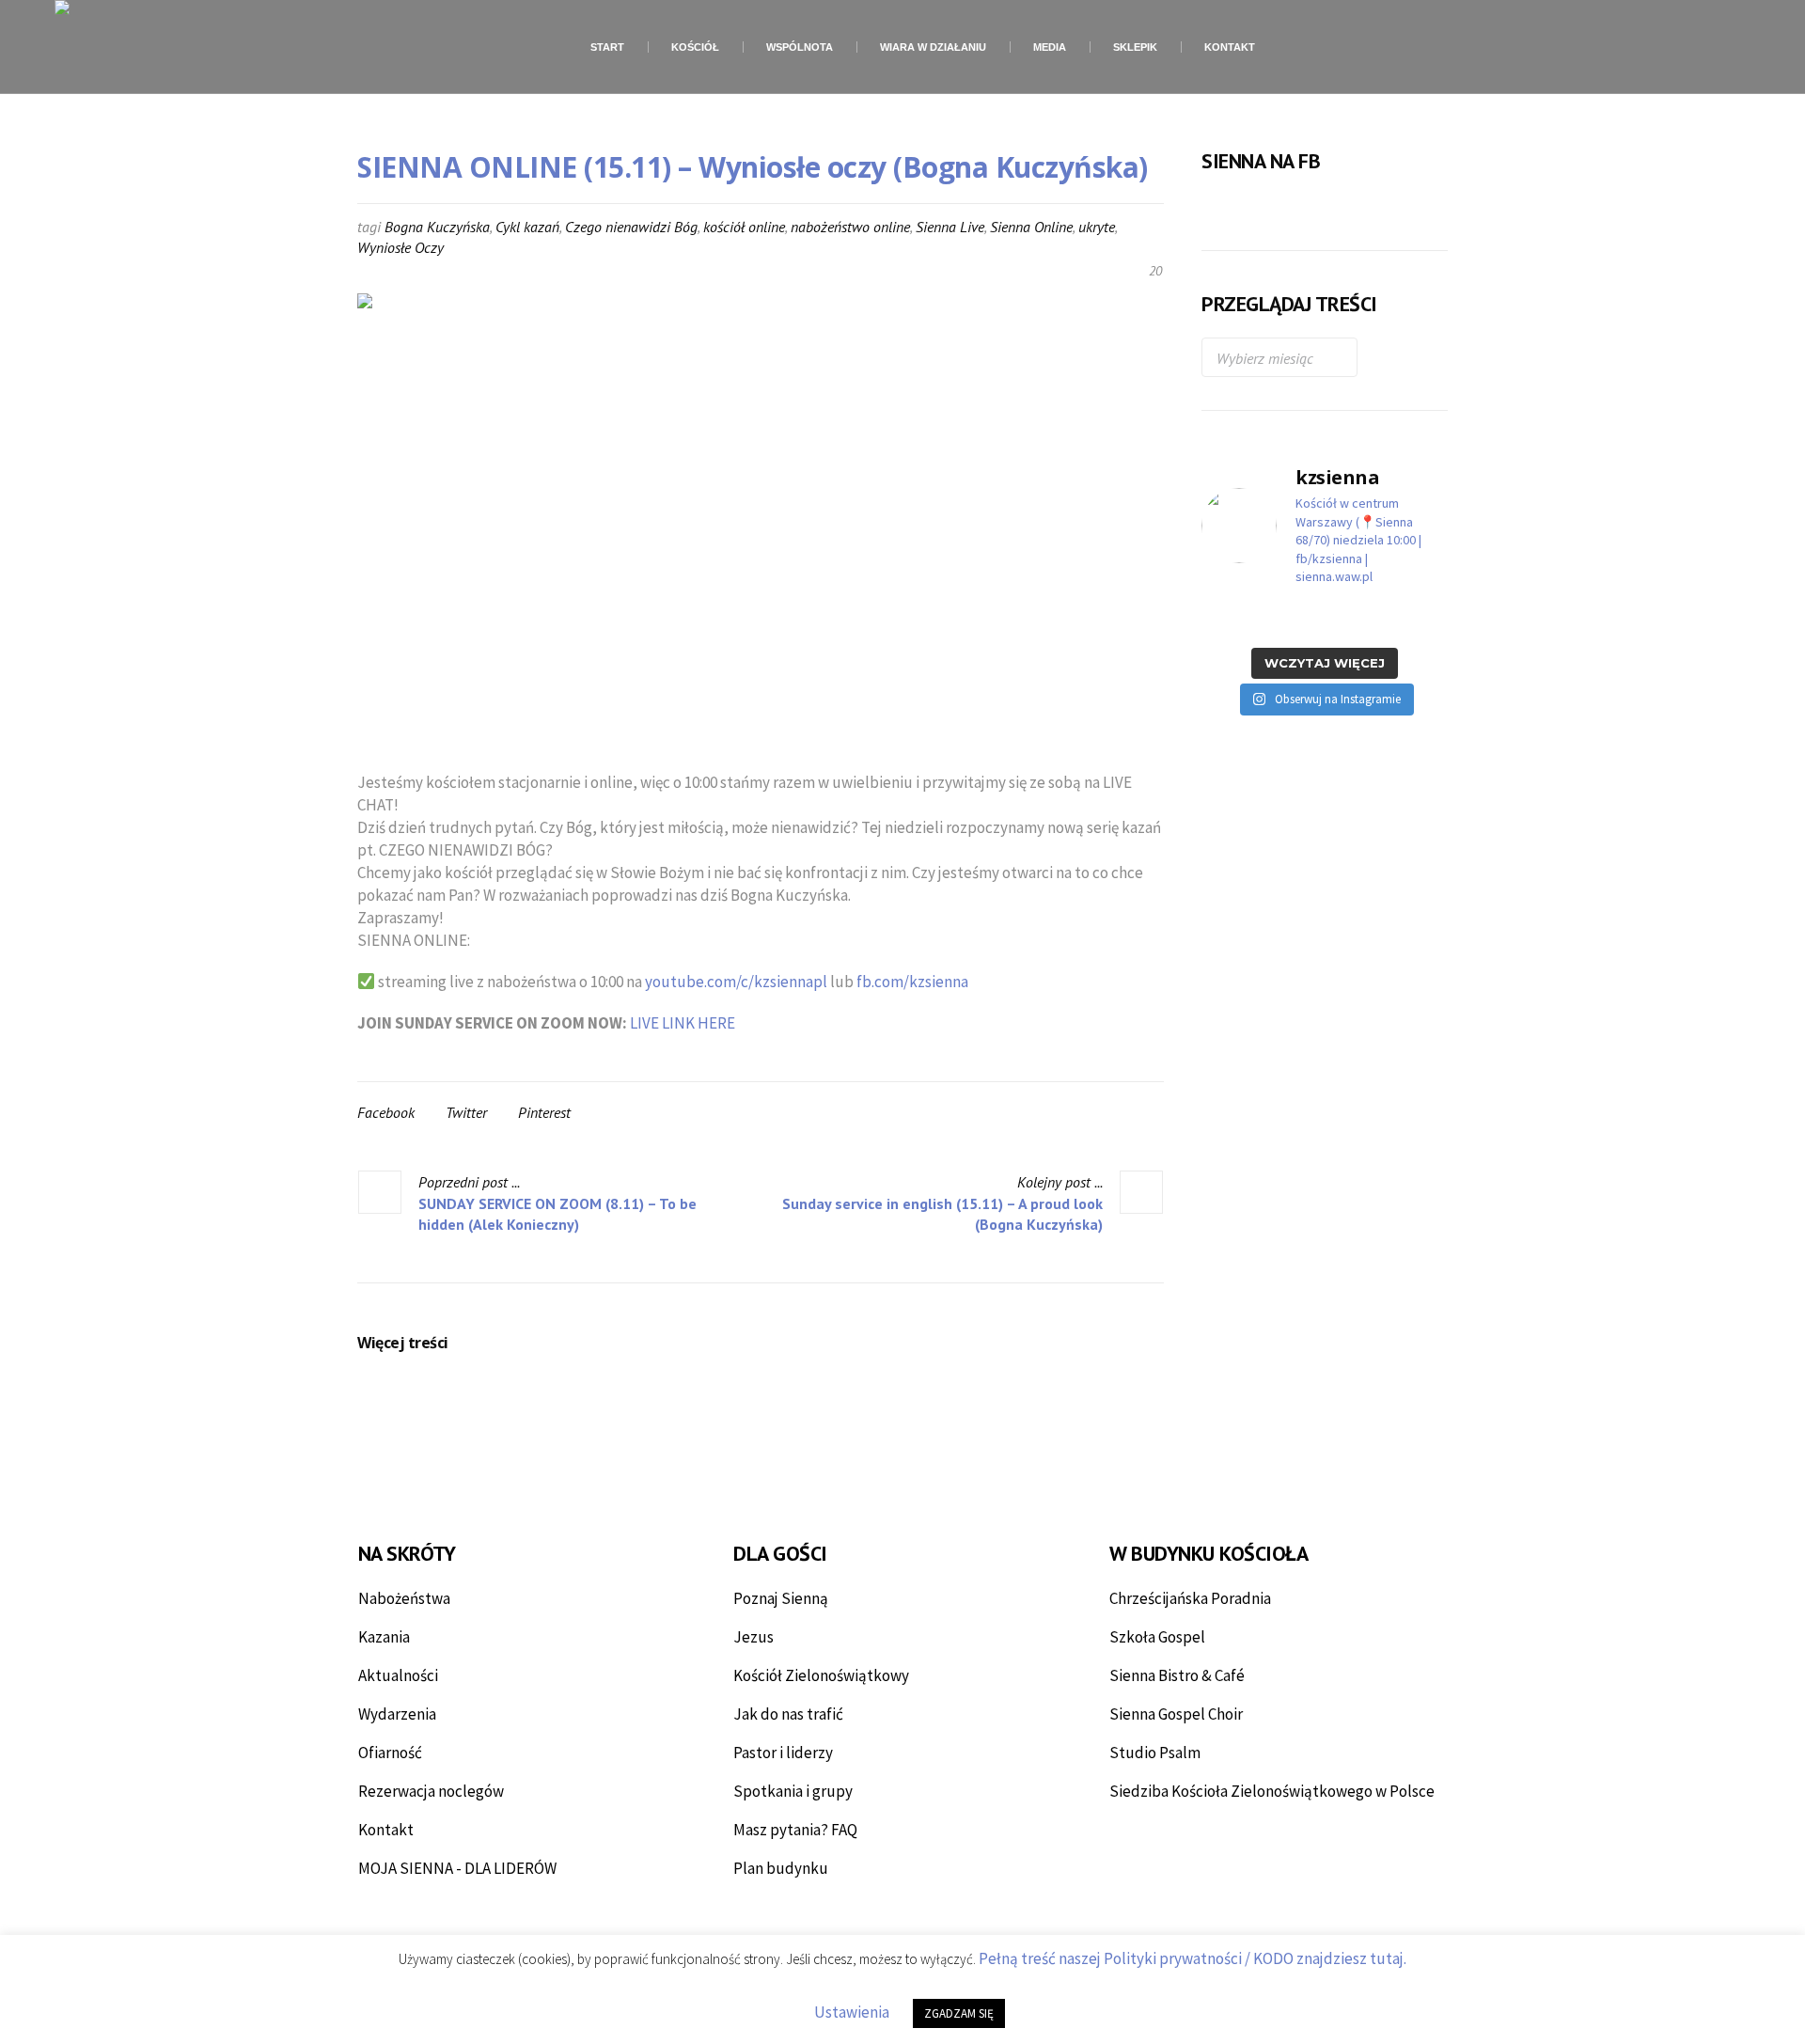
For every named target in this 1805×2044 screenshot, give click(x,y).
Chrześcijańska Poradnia (1190, 1598)
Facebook (386, 1112)
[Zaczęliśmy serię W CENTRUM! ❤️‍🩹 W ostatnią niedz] (1420, 621)
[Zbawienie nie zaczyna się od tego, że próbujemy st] (1229, 621)
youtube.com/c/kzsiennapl (736, 982)
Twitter (466, 1112)
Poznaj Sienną (781, 1598)
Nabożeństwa (404, 1598)
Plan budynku (781, 1868)
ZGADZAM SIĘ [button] (959, 2013)
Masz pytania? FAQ (795, 1830)
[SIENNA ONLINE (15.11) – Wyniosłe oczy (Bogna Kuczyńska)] (761, 519)
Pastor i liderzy (783, 1753)
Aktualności (398, 1675)
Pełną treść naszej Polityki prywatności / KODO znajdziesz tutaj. (1193, 1958)
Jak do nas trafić (788, 1714)
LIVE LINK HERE (683, 1023)
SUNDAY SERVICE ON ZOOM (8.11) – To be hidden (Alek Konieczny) (557, 1214)
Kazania (384, 1637)
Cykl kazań (527, 227)
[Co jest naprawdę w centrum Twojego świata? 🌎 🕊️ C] (1357, 621)
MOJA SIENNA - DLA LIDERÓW (457, 1868)
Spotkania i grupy (793, 1791)
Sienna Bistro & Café (1177, 1675)
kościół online (744, 227)
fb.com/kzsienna (912, 982)
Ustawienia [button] (852, 2012)
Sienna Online (1031, 227)
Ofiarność (390, 1753)
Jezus (753, 1637)
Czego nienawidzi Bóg (631, 227)
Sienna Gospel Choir (1176, 1714)
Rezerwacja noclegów (431, 1791)
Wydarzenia (397, 1714)
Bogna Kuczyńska (437, 227)
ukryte (1097, 227)
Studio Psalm (1155, 1753)
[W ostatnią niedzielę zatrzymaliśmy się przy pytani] (1293, 621)
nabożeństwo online (850, 227)
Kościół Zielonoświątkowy (821, 1675)
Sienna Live (950, 227)
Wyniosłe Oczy (400, 247)
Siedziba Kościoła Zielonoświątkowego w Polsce (1272, 1791)
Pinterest (544, 1112)
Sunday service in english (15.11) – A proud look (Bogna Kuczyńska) (942, 1214)
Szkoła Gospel (1157, 1637)
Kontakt (386, 1830)
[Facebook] (1668, 48)
